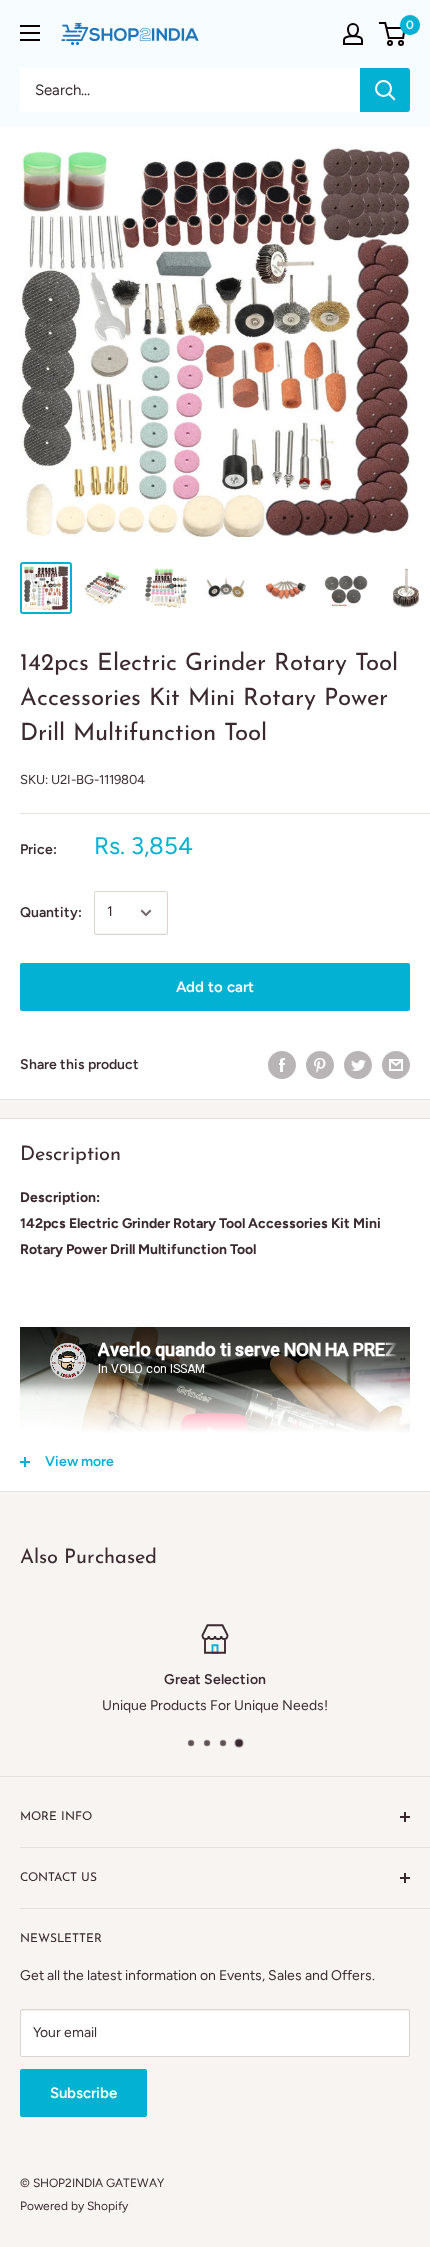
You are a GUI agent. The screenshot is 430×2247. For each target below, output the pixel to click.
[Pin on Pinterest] (320, 1065)
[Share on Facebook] (282, 1065)
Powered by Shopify (74, 2206)
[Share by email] (396, 1065)
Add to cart (215, 987)
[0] (393, 34)
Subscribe (83, 2093)
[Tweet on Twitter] (358, 1065)
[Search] (385, 90)
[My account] (353, 34)
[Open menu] (30, 33)
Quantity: (51, 912)
